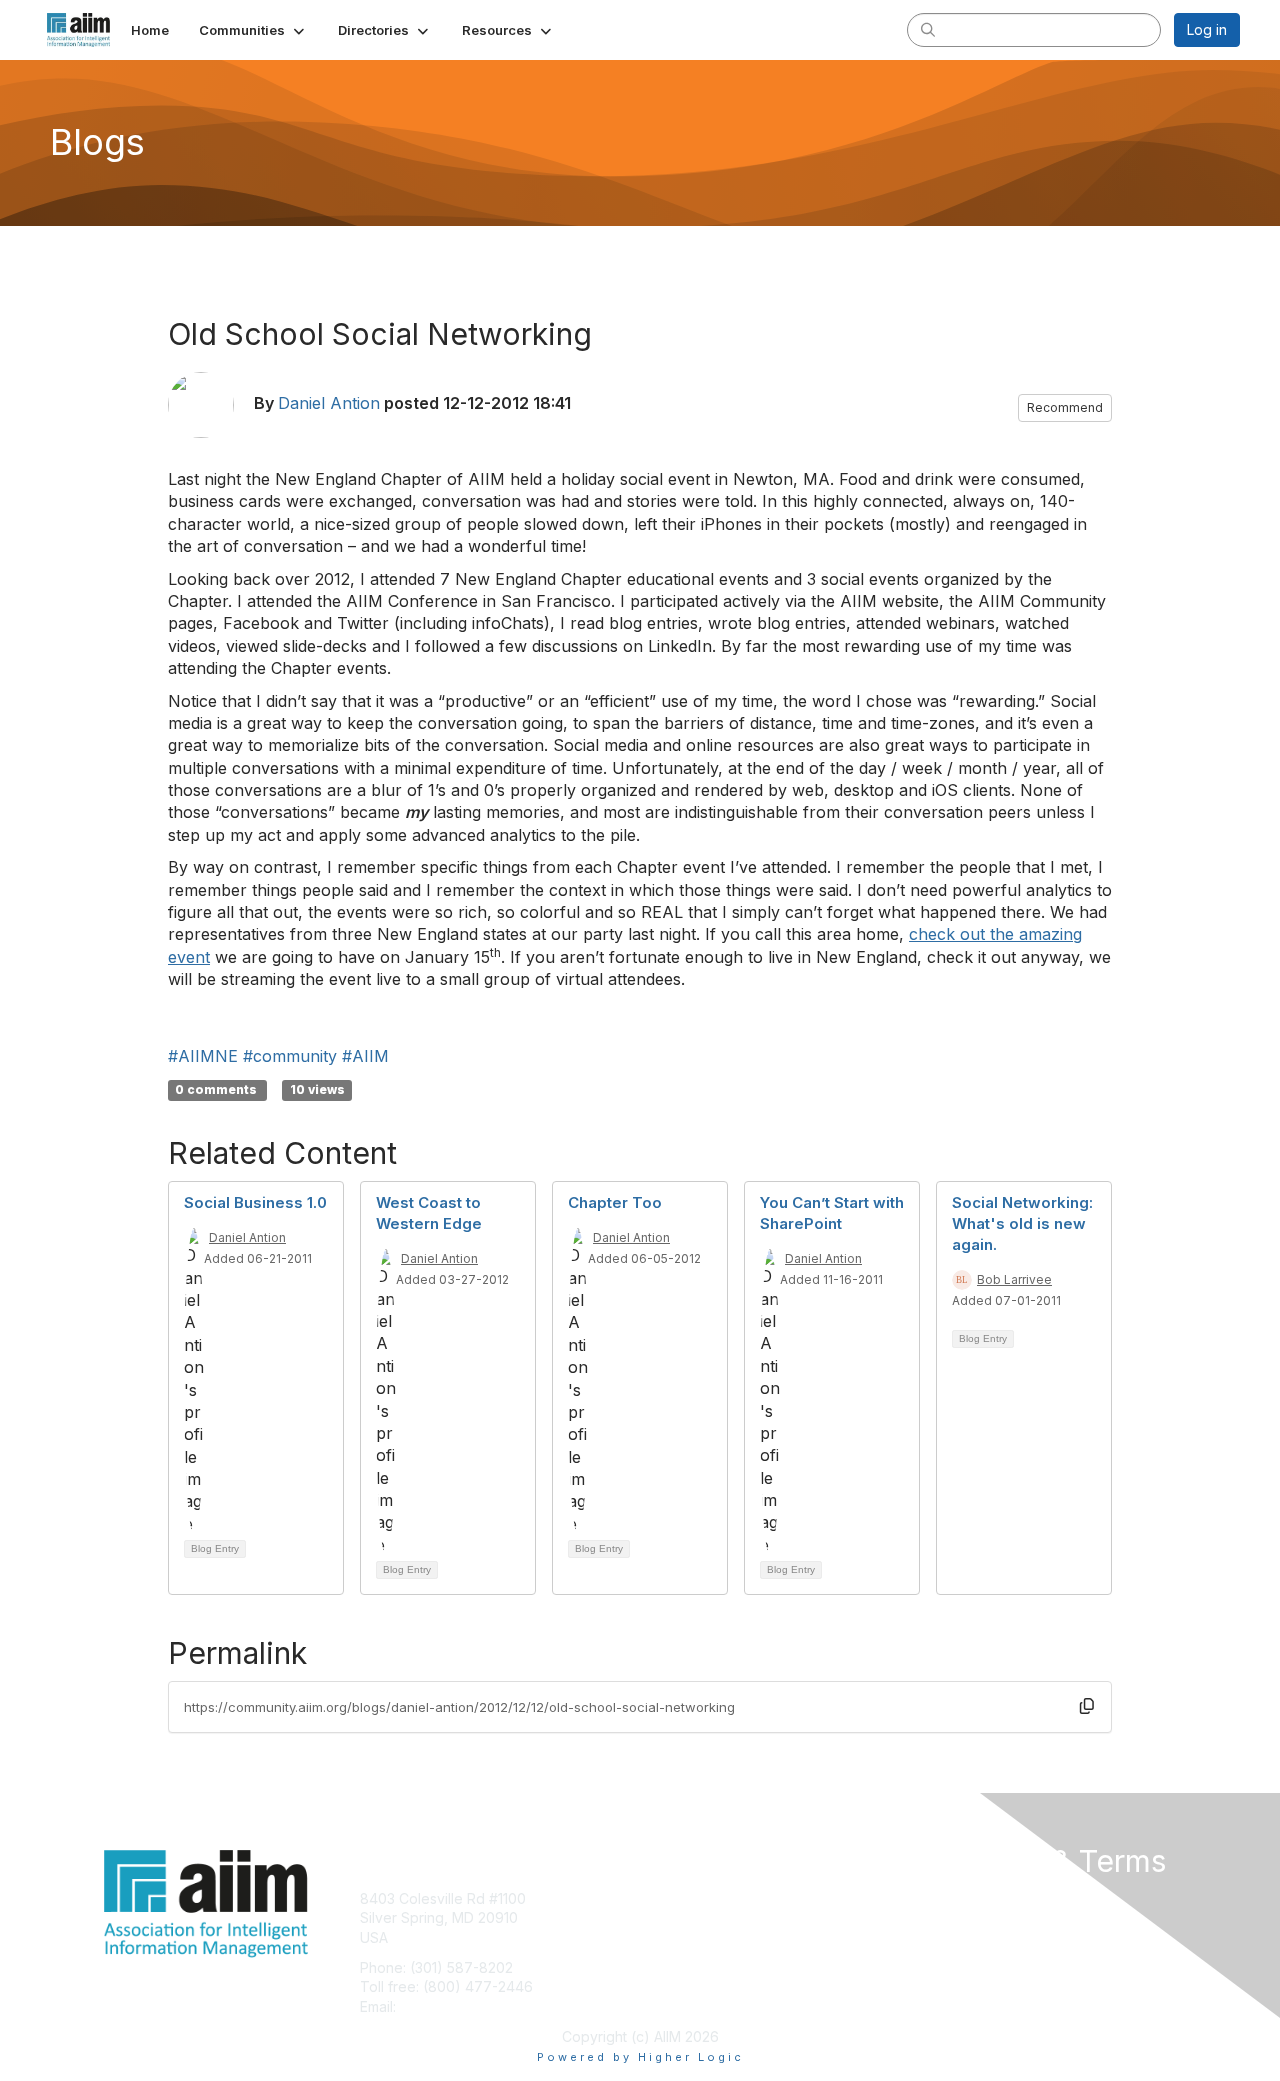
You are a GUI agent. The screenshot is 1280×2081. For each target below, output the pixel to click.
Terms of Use (981, 1917)
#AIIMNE (203, 1056)
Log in (1207, 29)
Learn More (686, 1937)
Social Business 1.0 (255, 1202)
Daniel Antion (329, 403)
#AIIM (365, 1056)
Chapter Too (615, 1202)
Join (662, 1898)
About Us (967, 1898)
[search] (928, 29)
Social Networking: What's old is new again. (1022, 1223)
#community (290, 1056)
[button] (253, 30)
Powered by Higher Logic (640, 2057)
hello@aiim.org (448, 2006)
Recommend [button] (1065, 407)
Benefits (675, 1917)
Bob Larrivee (1014, 1279)
